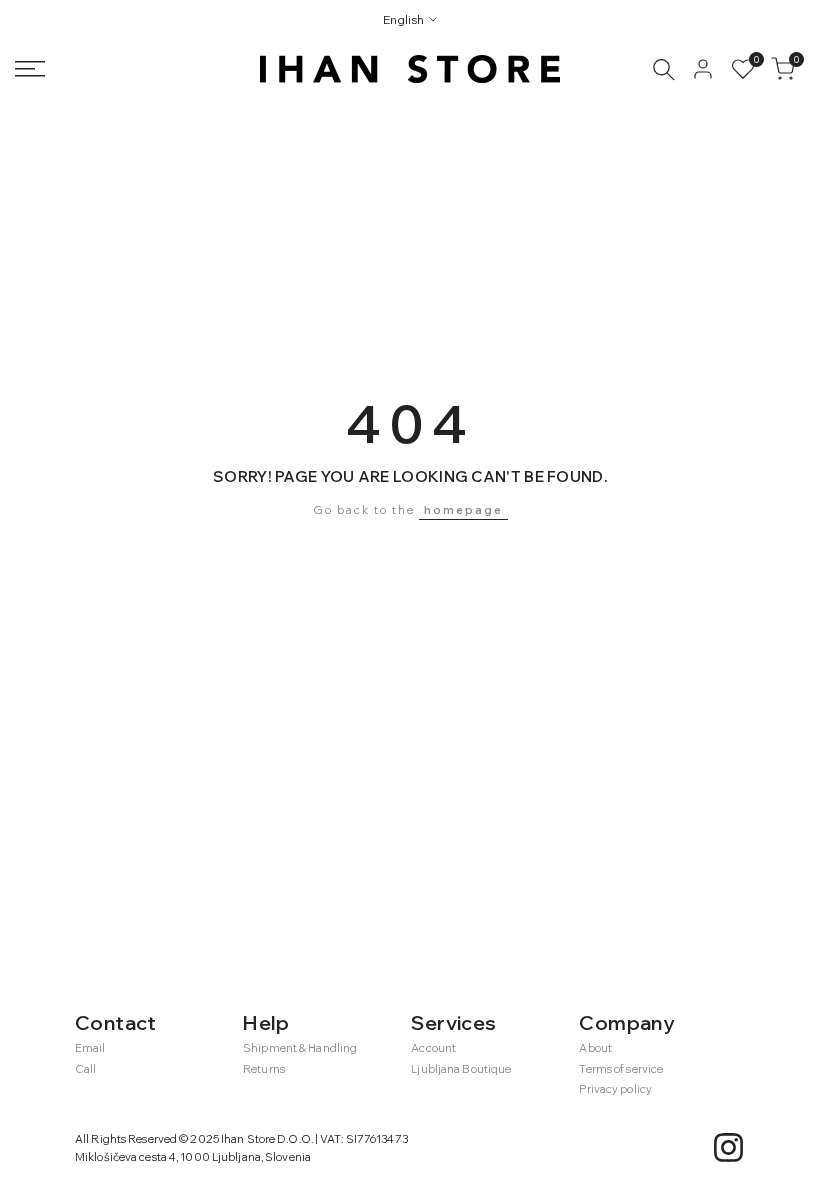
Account (433, 1048)
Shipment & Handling (300, 1048)
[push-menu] (30, 69)
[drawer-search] (664, 69)
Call (85, 1069)
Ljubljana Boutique (461, 1069)
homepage (463, 510)
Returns (264, 1069)
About (595, 1048)
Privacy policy (615, 1089)
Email (90, 1048)
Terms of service (621, 1069)
